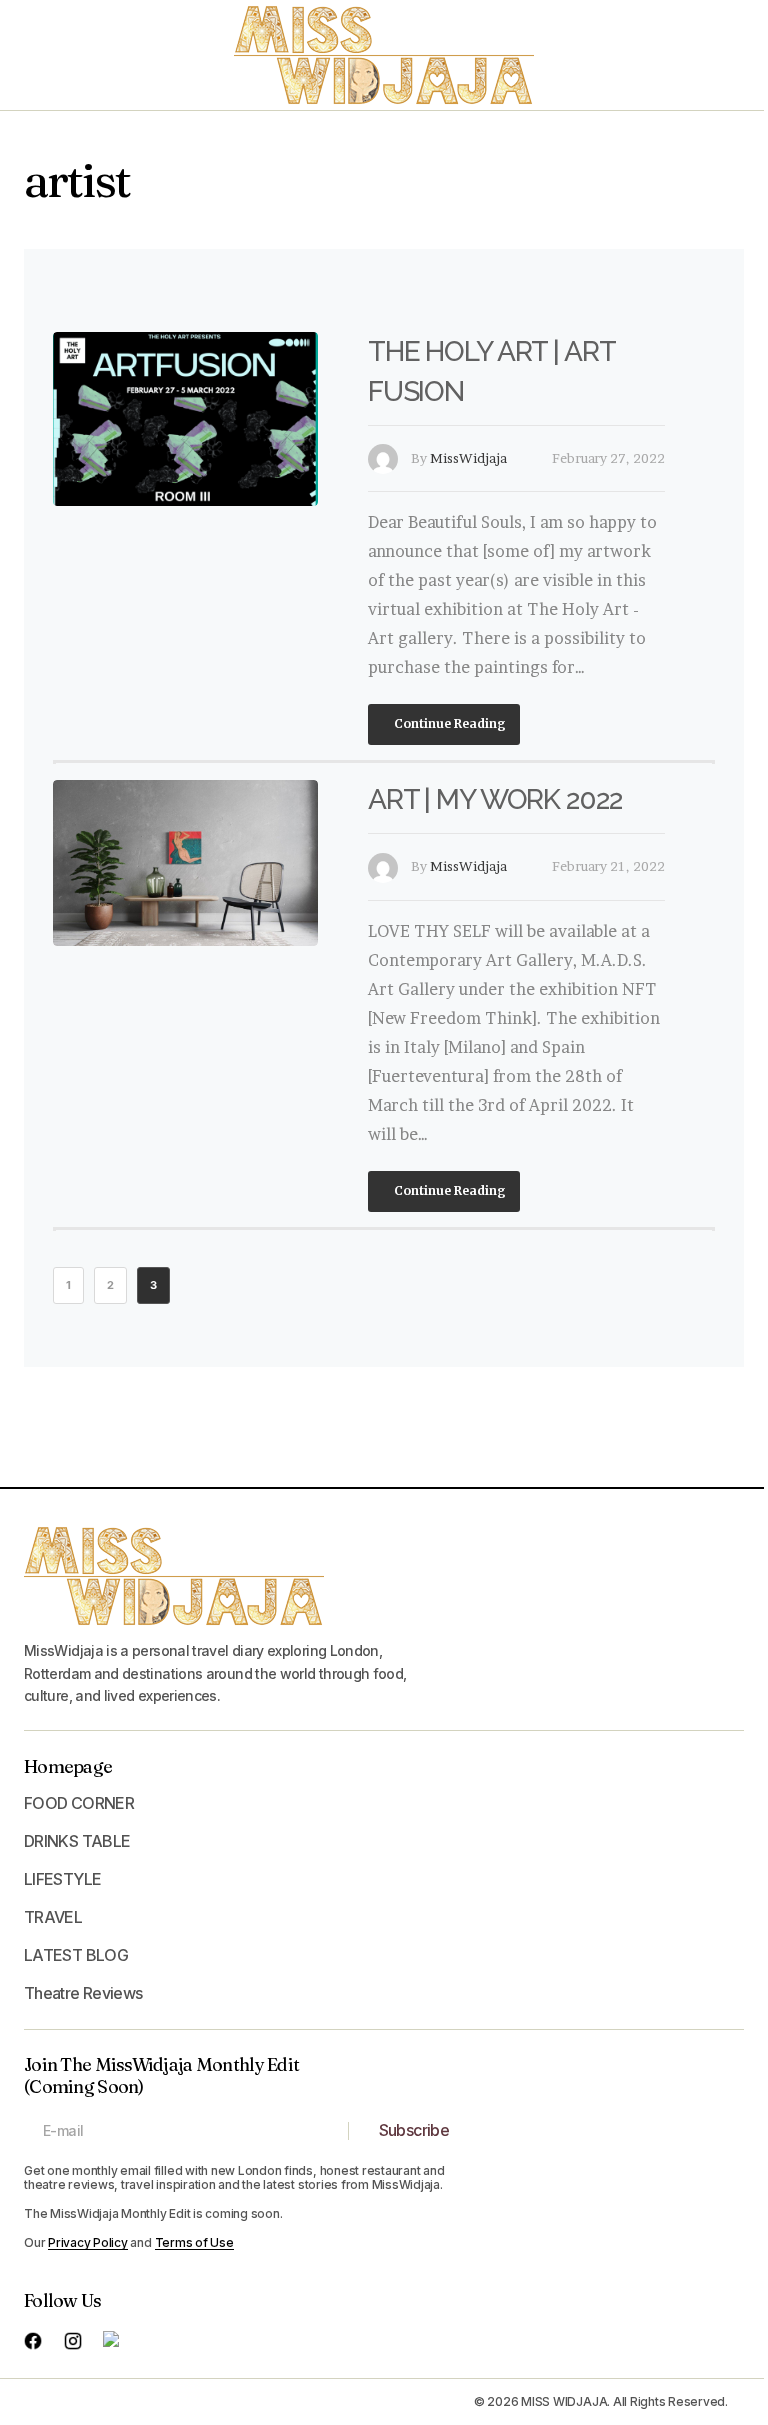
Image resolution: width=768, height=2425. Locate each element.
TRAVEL (53, 1917)
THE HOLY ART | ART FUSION (491, 371)
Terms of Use (194, 2242)
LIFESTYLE (62, 1879)
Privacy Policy (88, 2242)
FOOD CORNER (79, 1803)
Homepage (68, 1766)
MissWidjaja (468, 458)
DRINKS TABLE (77, 1841)
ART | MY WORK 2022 (495, 799)
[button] (42, 55)
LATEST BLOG (76, 1955)
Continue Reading (448, 723)
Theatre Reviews (83, 1993)
